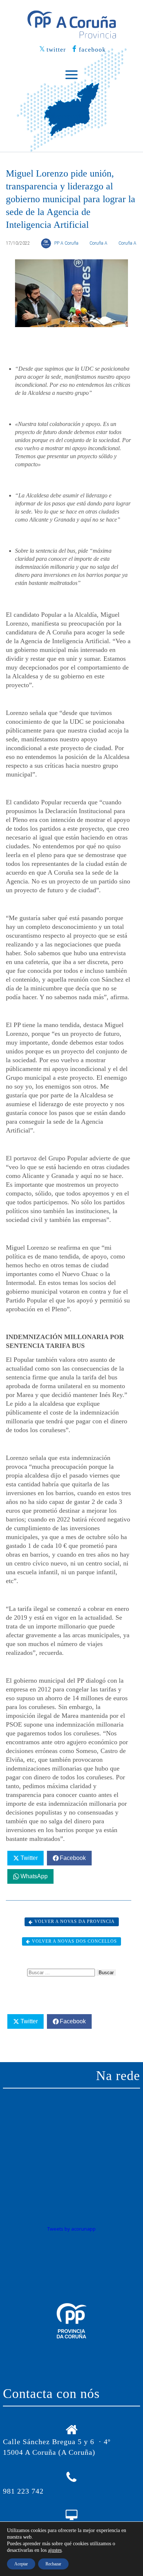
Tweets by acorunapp (71, 2229)
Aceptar (21, 2564)
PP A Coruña (66, 243)
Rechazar (53, 2564)
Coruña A (98, 243)
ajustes (55, 2550)
